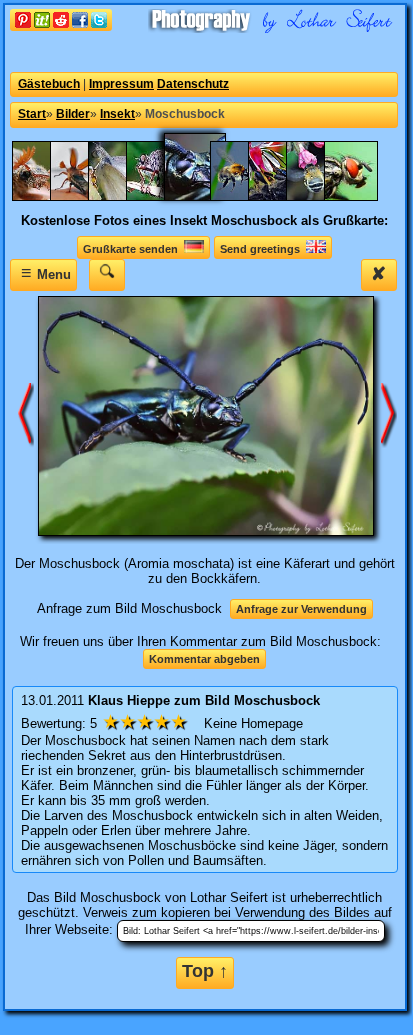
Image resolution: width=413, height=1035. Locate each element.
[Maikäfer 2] (49, 196)
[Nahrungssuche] (247, 196)
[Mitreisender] (125, 196)
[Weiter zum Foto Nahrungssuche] (389, 414)
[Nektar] (285, 196)
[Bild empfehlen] (61, 26)
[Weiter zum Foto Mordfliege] (26, 414)
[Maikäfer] (87, 196)
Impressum (121, 84)
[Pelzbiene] (323, 196)
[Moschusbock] (205, 196)
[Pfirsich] (361, 196)
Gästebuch (49, 84)
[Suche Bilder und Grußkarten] (107, 274)
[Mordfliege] (163, 196)
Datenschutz (193, 84)
